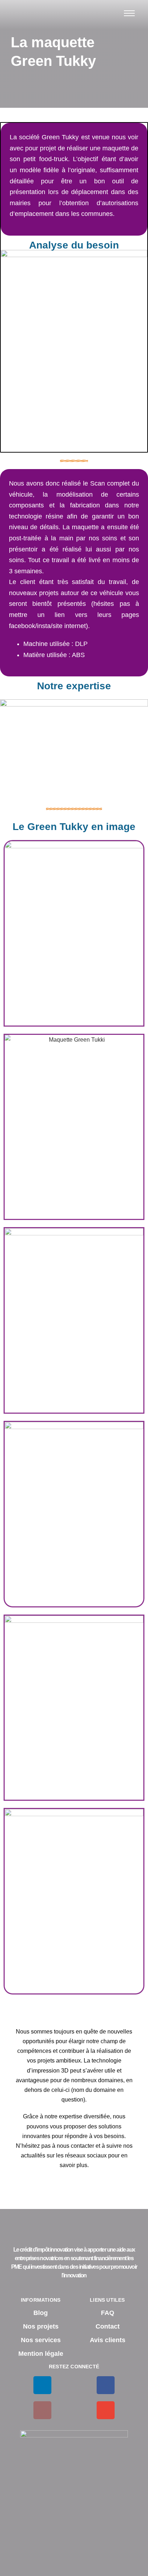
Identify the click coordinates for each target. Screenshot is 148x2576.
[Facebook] (106, 2385)
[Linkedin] (42, 2385)
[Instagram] (42, 2410)
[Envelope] (106, 2410)
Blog (41, 2313)
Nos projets (41, 2326)
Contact (108, 2326)
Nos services (41, 2340)
